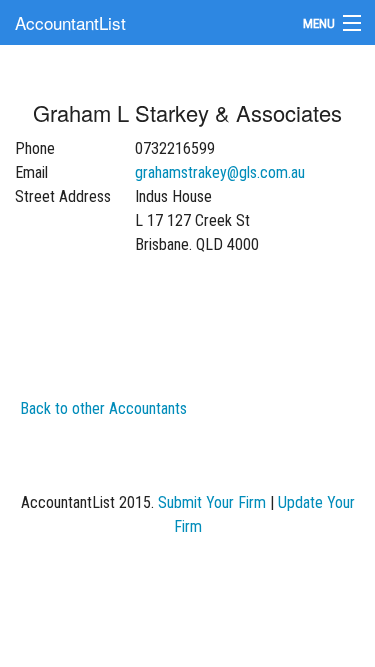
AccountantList (70, 22)
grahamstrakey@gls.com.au (220, 172)
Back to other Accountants (103, 408)
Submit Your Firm (212, 502)
